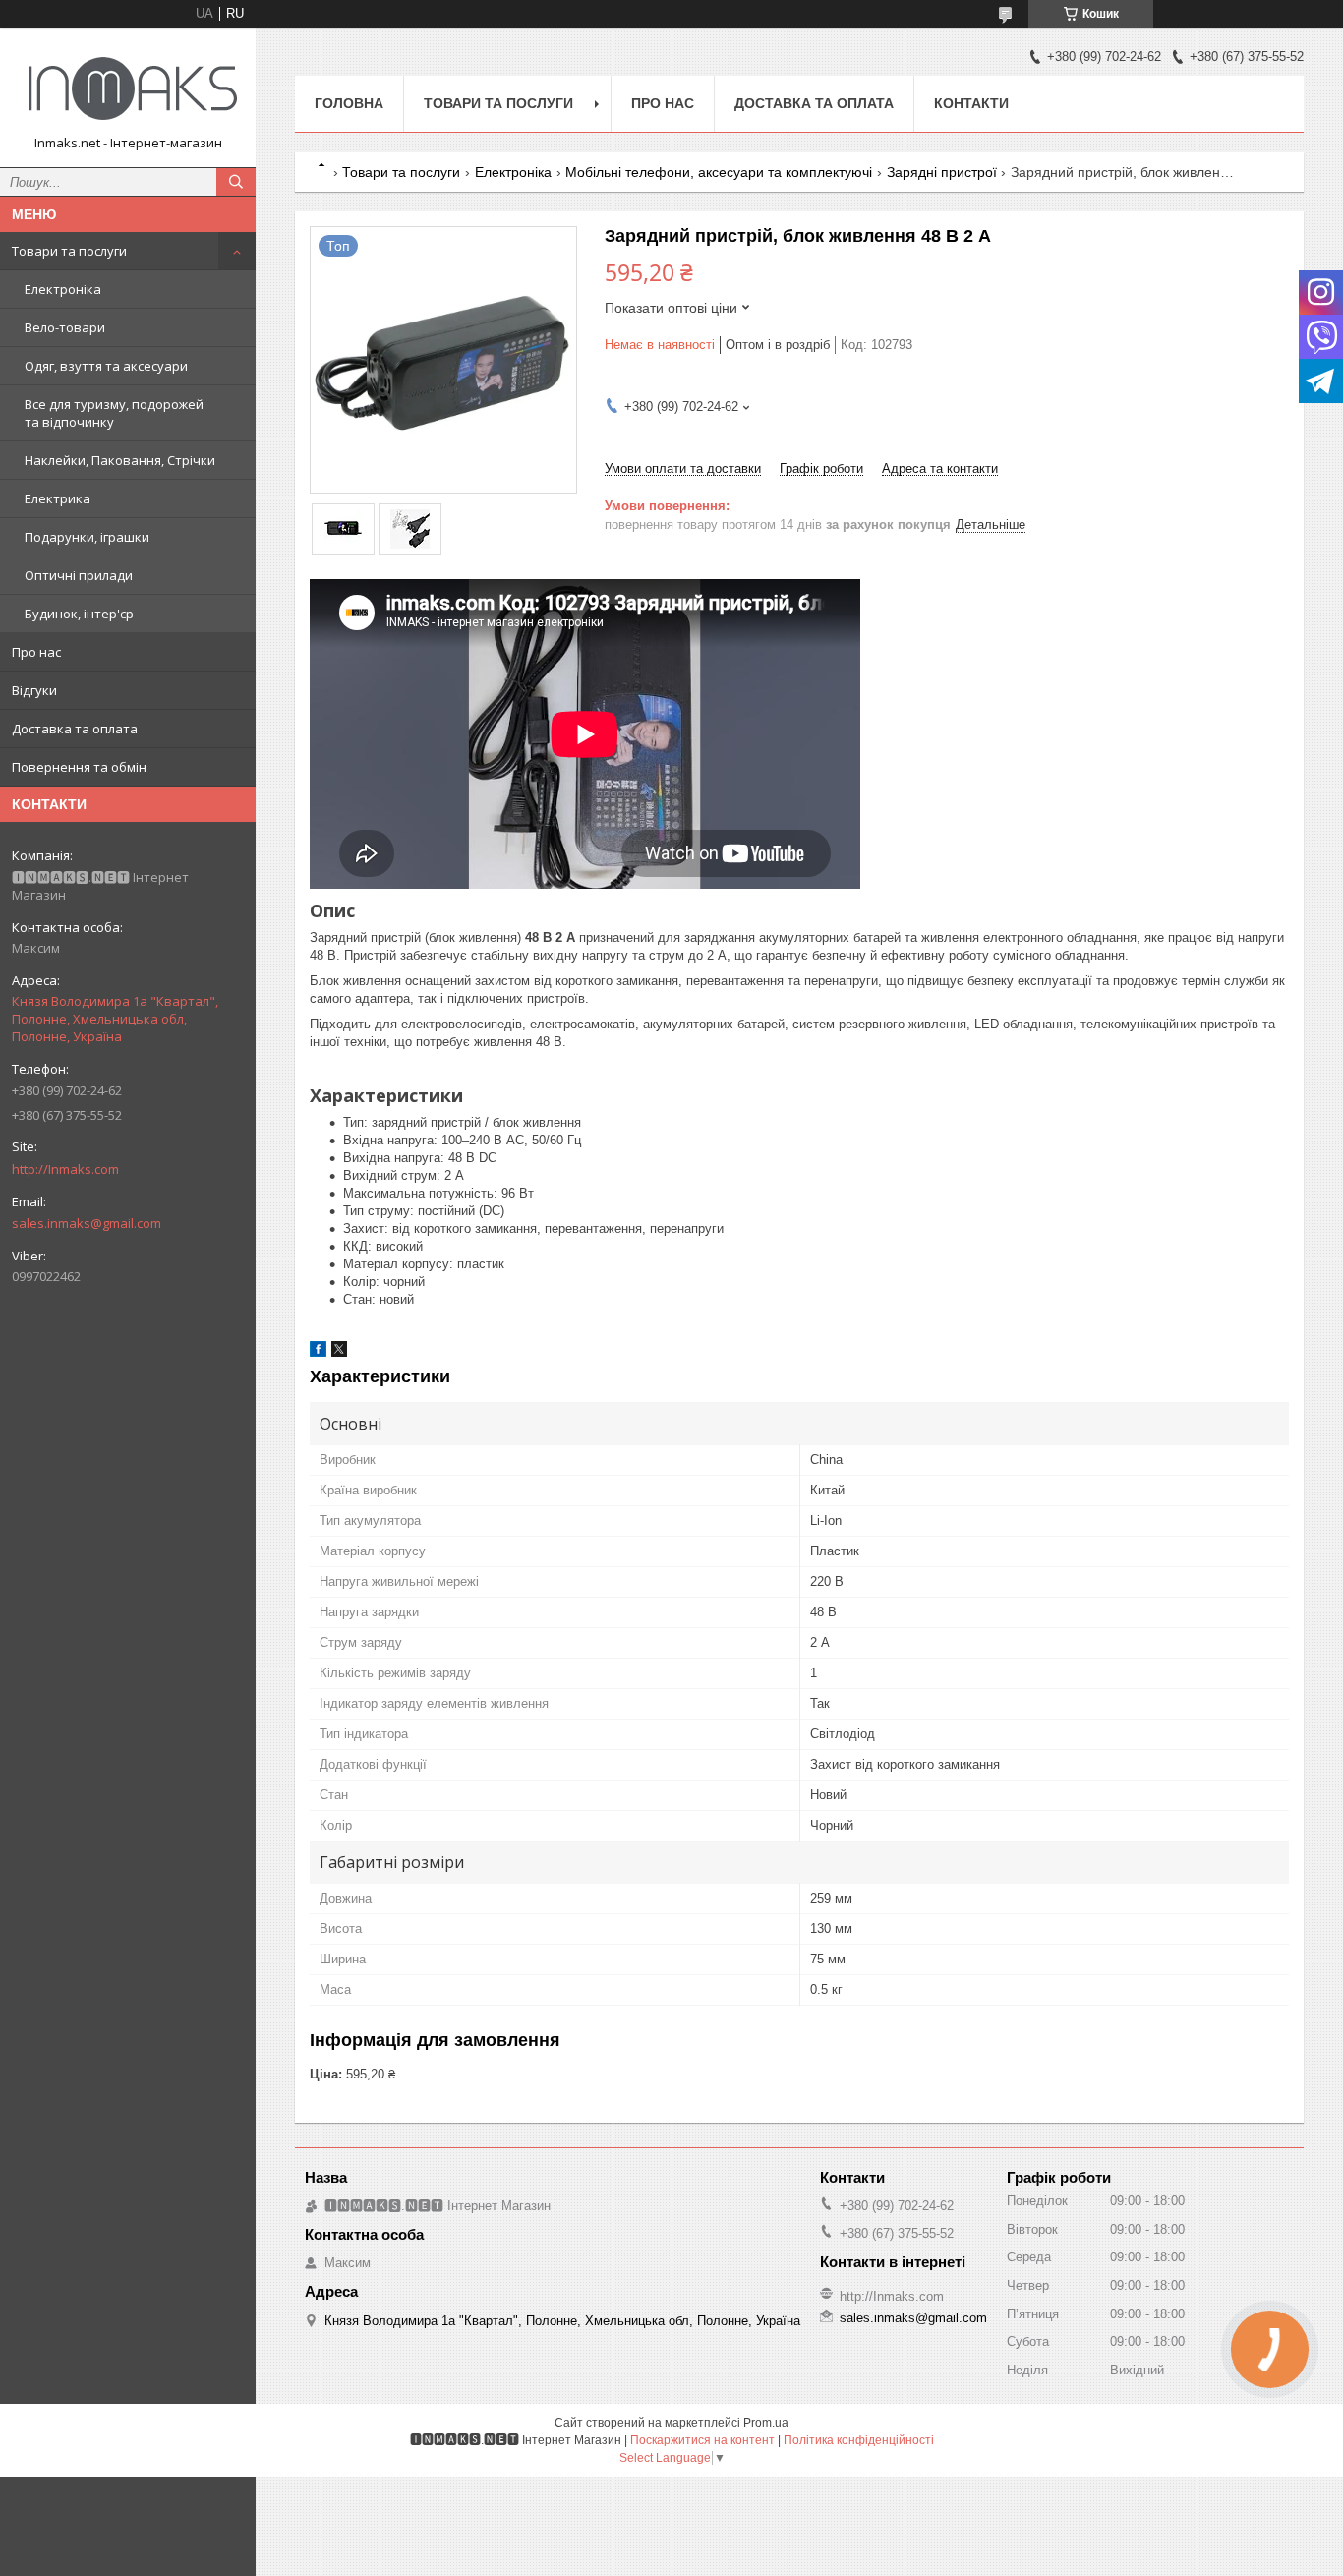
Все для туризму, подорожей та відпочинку (114, 413)
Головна (349, 103)
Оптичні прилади (79, 575)
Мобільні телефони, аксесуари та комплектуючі (719, 172)
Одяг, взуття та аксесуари (106, 366)
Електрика (58, 498)
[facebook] (318, 1352)
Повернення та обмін (79, 767)
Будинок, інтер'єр (79, 614)
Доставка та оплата (75, 729)
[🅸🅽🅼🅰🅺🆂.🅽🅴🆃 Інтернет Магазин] (128, 88)
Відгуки (34, 690)
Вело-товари (65, 327)
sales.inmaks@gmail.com (87, 1223)
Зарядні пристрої (942, 172)
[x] (339, 1352)
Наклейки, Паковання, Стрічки (120, 460)
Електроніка (63, 289)
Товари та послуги (69, 251)
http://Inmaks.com (65, 1169)
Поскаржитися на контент (702, 2440)
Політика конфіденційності (859, 2440)
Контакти (971, 103)
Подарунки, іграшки (87, 537)
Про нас (36, 652)
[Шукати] (236, 182)
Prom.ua (766, 2423)
